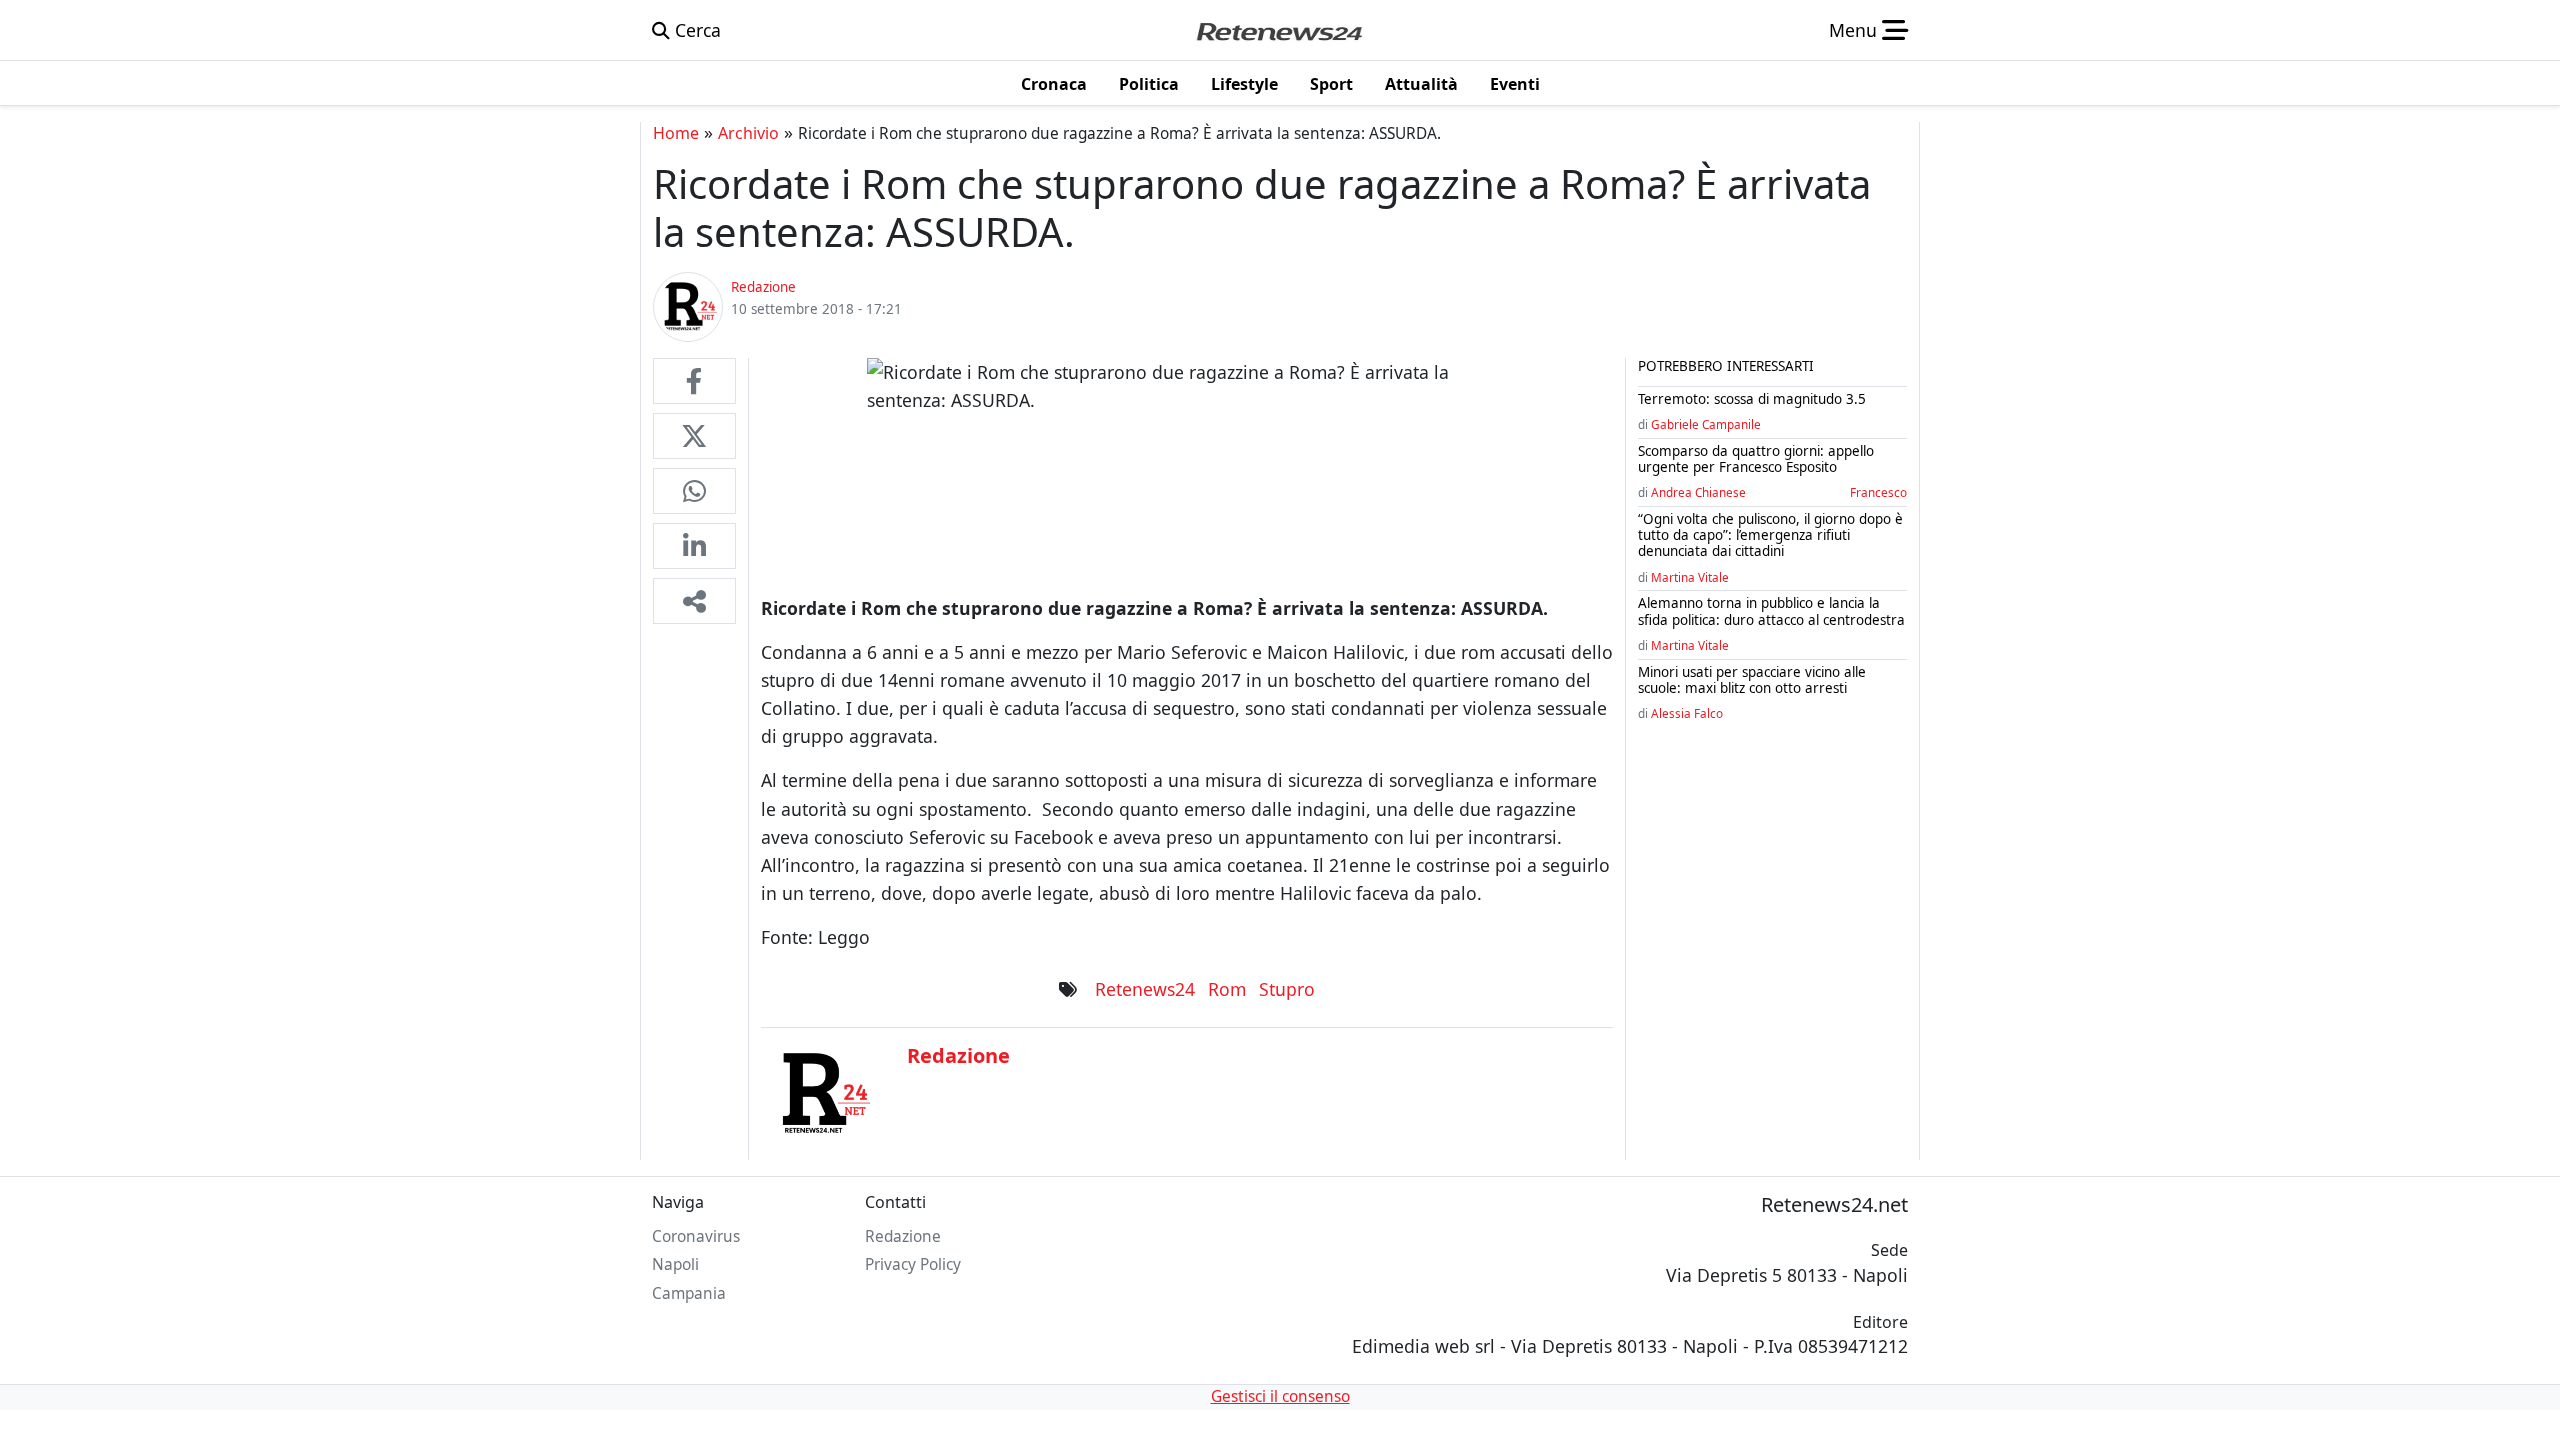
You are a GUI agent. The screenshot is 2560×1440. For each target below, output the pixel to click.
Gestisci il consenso (1280, 1396)
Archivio (748, 133)
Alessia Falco (1687, 713)
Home (676, 133)
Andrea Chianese (1698, 492)
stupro (1287, 989)
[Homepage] (1279, 30)
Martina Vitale (1690, 577)
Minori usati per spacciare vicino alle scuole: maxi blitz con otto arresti (1752, 680)
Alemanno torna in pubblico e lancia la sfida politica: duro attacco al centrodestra (1771, 611)
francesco (1878, 492)
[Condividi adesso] (694, 601)
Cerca (695, 30)
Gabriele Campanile (1706, 424)
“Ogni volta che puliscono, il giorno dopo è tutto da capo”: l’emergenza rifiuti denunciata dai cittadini (1770, 535)
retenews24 (1145, 989)
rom (1227, 989)
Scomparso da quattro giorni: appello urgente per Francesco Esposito (1756, 459)
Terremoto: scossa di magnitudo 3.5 (1752, 399)
